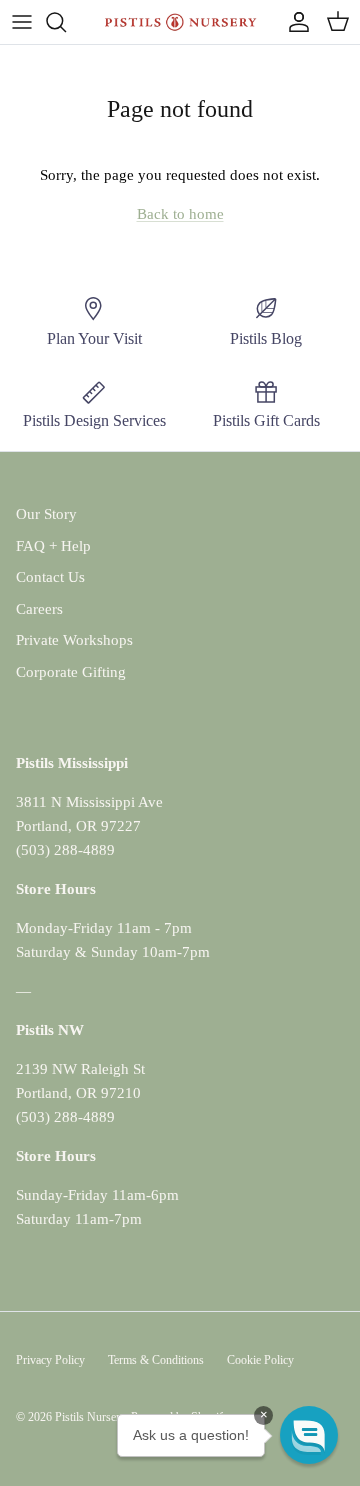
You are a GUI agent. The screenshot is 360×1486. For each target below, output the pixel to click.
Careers (39, 609)
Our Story (46, 514)
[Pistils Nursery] (180, 22)
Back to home (180, 214)
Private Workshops (74, 640)
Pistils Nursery (90, 1417)
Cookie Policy (260, 1360)
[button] (309, 1435)
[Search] (66, 22)
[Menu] (22, 22)
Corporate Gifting (71, 672)
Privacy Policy (50, 1360)
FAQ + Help (53, 546)
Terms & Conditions (156, 1360)
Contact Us (50, 577)
